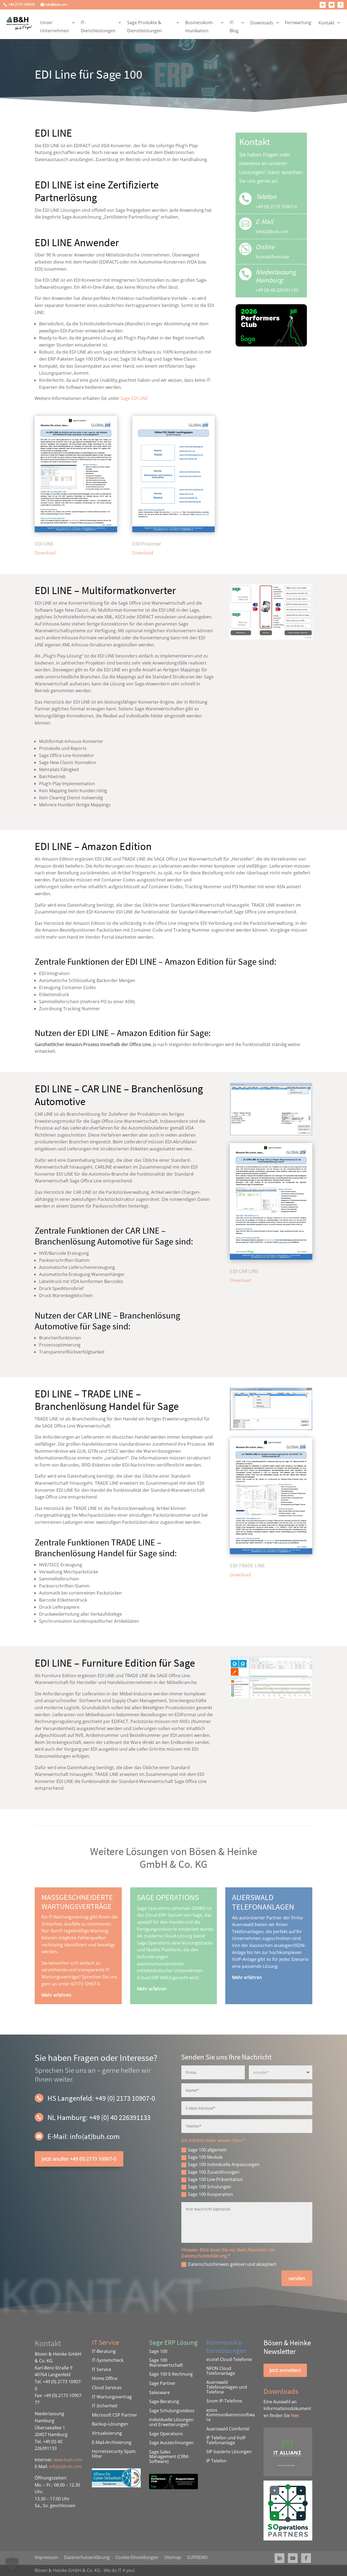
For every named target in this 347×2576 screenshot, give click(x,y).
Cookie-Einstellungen (137, 2557)
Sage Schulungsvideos (172, 2411)
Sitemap (173, 2557)
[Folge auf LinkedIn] (323, 5)
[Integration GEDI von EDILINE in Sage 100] (271, 638)
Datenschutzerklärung (87, 2557)
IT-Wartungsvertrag (112, 2397)
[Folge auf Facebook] (340, 5)
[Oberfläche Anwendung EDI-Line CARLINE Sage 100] (271, 1134)
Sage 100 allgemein (207, 2150)
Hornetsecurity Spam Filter (114, 2454)
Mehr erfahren (56, 1995)
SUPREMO (197, 2557)
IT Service (102, 2369)
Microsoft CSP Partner (115, 2415)
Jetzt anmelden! (285, 2370)
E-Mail (264, 222)
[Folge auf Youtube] (332, 5)
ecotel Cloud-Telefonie (229, 2359)
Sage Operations (166, 2434)
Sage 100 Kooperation (210, 2194)
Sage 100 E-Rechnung (171, 2374)
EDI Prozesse (147, 543)
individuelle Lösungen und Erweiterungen (171, 2422)
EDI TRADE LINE (248, 1565)
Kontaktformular (273, 257)
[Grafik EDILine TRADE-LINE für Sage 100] (271, 1429)
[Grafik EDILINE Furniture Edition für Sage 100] (271, 1697)
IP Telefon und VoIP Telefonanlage (226, 2440)
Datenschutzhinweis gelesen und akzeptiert (232, 2264)
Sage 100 (158, 2351)
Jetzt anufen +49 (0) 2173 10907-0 (79, 2159)
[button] (12, 2564)
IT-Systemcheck (108, 2360)
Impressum (46, 2557)
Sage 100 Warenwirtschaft (166, 2363)
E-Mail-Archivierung (112, 2442)
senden (297, 2278)
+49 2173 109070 (22, 5)
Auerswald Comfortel (228, 2429)
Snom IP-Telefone (224, 2401)
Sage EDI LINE (134, 398)
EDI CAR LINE (245, 1271)
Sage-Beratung (164, 2401)
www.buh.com (68, 2460)
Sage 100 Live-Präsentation (215, 2179)
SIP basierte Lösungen (229, 2452)
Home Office (105, 2378)
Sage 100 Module (205, 2157)
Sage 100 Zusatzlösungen (214, 2172)
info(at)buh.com (65, 2466)
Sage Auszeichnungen (171, 2443)
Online (265, 247)
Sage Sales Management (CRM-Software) (169, 2457)
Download (45, 553)
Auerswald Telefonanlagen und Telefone (227, 2387)
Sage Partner (162, 2383)
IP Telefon (216, 2461)
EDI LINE (44, 543)
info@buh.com (56, 5)
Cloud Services (107, 2388)
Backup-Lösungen (110, 2424)
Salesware (159, 2392)
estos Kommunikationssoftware (231, 2415)
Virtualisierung (107, 2433)
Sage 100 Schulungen (210, 2187)
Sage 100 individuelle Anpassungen (224, 2164)
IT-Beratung (104, 2351)
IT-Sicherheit (105, 2406)
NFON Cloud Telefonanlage (221, 2371)
